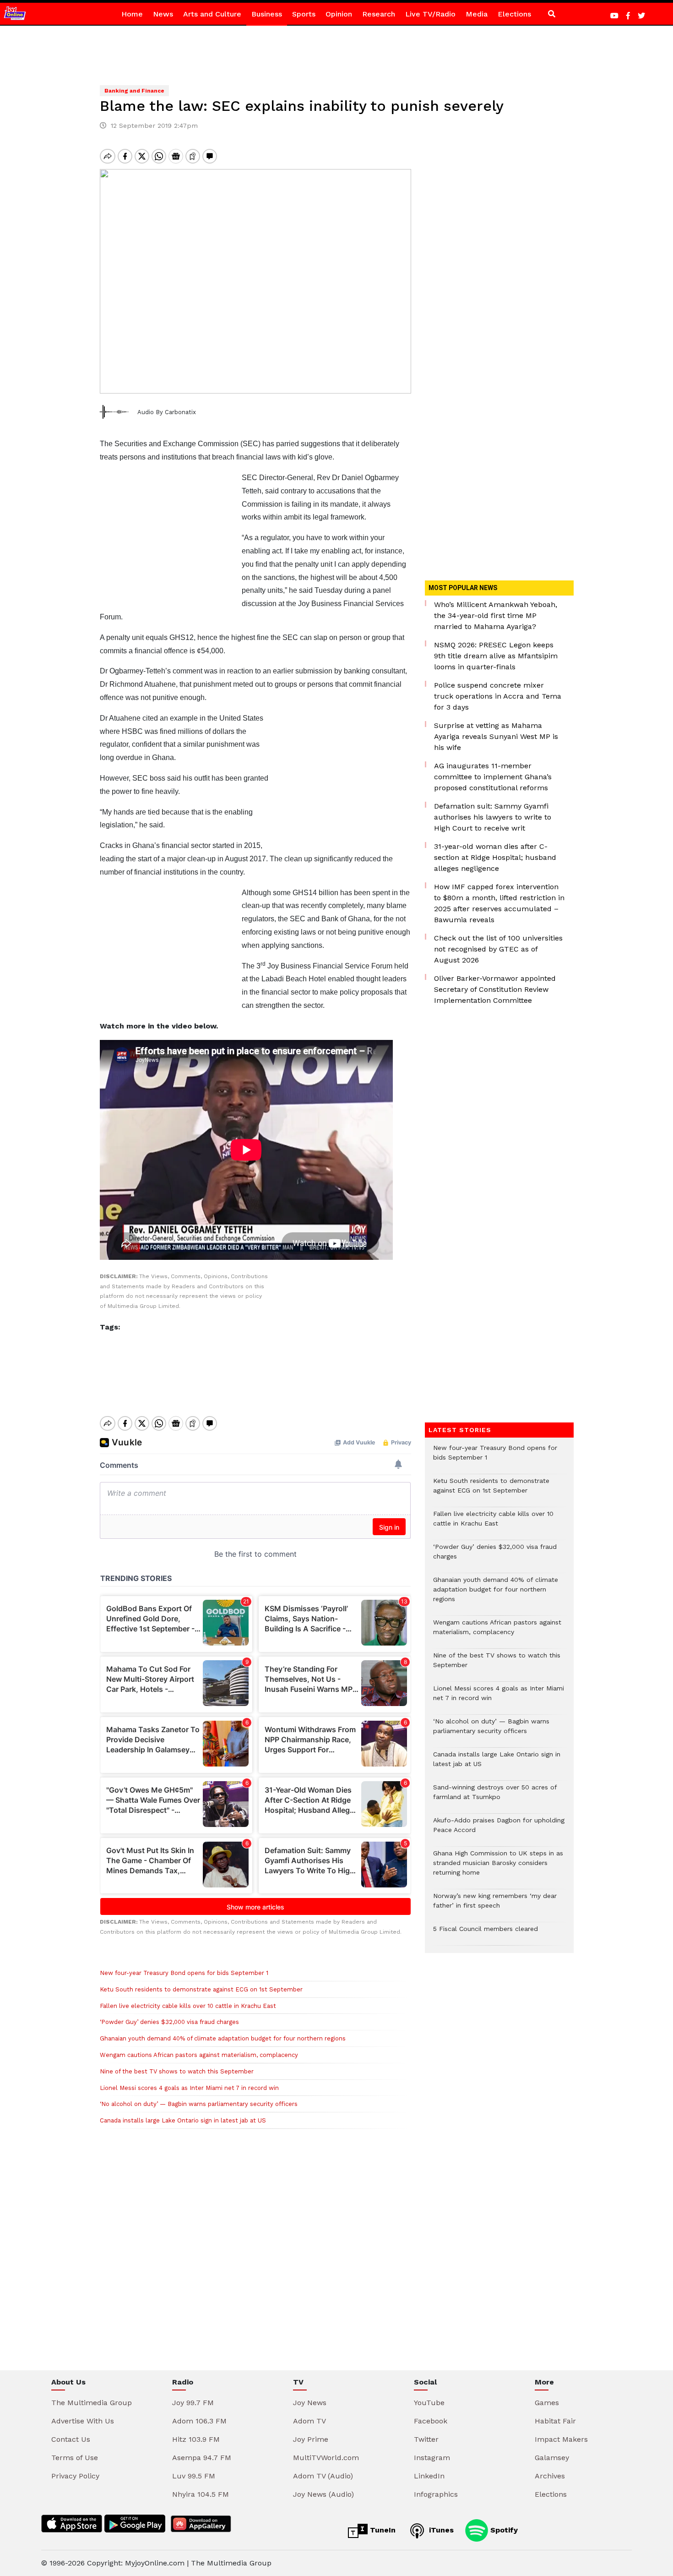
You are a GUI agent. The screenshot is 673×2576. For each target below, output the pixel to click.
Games (547, 2403)
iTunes (440, 2530)
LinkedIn (429, 2476)
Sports (304, 14)
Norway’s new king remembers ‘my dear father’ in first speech (495, 1905)
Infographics (436, 2494)
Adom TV (309, 2421)
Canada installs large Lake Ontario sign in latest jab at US (183, 2120)
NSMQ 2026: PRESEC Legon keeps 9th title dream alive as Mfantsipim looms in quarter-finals (496, 656)
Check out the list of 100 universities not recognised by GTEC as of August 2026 (498, 949)
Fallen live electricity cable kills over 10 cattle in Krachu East (188, 2006)
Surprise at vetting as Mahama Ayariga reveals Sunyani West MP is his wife (496, 736)
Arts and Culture (212, 14)
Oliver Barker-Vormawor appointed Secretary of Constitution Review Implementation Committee (495, 989)
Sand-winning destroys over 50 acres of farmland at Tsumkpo (495, 1797)
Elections (514, 14)
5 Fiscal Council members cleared (486, 1933)
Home (132, 14)
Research (379, 14)
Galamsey (552, 2458)
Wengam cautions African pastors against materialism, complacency (199, 2055)
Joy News (310, 2403)
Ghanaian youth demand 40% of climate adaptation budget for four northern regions (223, 2038)
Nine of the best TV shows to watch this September (177, 2071)
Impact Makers (561, 2439)
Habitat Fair (555, 2421)
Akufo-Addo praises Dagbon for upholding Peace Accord (499, 1830)
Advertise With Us (83, 2421)
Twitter (426, 2439)
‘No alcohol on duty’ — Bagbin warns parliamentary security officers (199, 2104)
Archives (550, 2476)
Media (477, 14)
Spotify (503, 2530)
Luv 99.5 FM (194, 2476)
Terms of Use (75, 2458)
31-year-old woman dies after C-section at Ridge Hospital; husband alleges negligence (495, 857)
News (163, 14)
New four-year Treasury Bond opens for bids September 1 (184, 1973)
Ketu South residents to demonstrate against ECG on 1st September (201, 1989)
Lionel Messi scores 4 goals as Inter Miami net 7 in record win (189, 2088)
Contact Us (71, 2439)
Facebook (431, 2421)
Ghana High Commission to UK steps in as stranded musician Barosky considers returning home (498, 1868)
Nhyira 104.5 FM (201, 2494)
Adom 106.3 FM (199, 2421)
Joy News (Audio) (323, 2494)
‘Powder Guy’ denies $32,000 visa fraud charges (170, 2022)
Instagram (432, 2458)
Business (267, 14)
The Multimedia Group (92, 2403)
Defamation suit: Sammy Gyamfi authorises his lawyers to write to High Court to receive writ (493, 817)
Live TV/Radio (430, 14)
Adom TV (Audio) (323, 2476)
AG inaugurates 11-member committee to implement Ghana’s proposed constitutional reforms (493, 777)
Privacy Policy (75, 2476)
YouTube (429, 2403)
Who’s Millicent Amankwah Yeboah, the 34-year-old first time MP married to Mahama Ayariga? (496, 615)
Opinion (339, 14)
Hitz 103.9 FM (196, 2439)
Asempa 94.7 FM (202, 2458)
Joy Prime (311, 2439)
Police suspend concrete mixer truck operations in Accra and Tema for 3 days (498, 696)
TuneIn (382, 2530)
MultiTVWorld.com (326, 2458)
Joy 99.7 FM (193, 2403)
